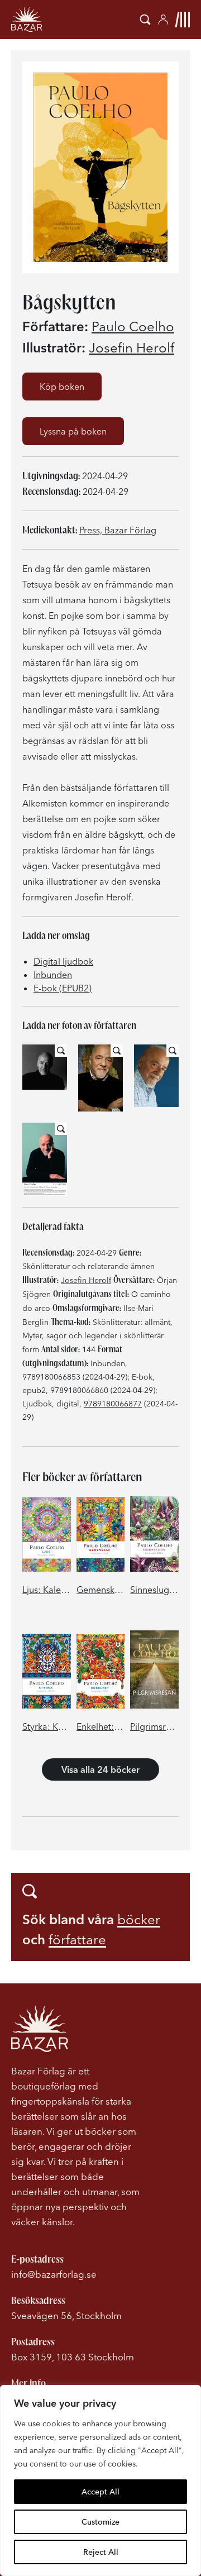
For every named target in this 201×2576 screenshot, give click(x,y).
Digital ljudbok (63, 961)
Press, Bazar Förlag (118, 530)
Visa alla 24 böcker (100, 1769)
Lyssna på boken (73, 431)
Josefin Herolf (131, 348)
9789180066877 (113, 1404)
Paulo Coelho (133, 327)
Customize (100, 2522)
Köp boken (62, 387)
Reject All (101, 2552)
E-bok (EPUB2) (63, 988)
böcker (139, 1919)
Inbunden (53, 975)
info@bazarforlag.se (54, 2274)
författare (77, 1940)
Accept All (100, 2492)
